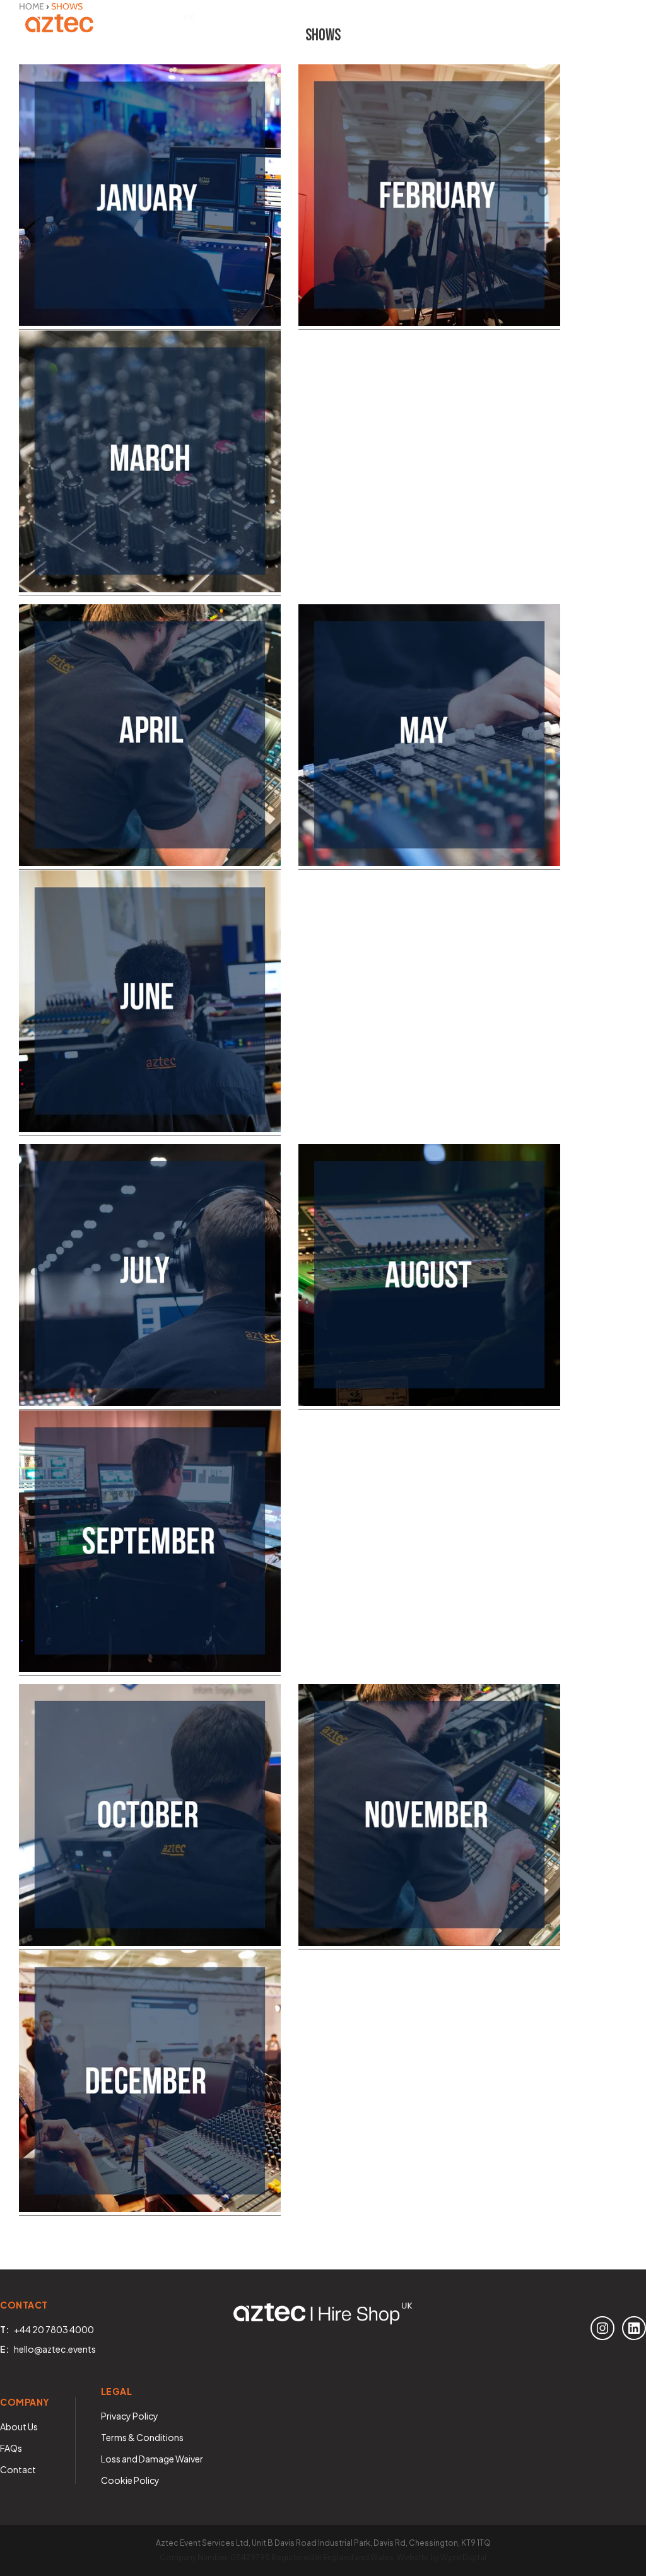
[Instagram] (602, 2328)
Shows (220, 25)
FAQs (11, 2448)
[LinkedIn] (634, 2328)
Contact (421, 25)
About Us (290, 25)
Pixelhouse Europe (502, 25)
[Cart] (608, 25)
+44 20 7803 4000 (54, 2329)
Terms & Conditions (142, 2437)
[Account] (573, 25)
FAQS (355, 25)
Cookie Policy (130, 2480)
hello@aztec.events (55, 2349)
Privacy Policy (130, 2416)
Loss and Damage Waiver (152, 2459)
